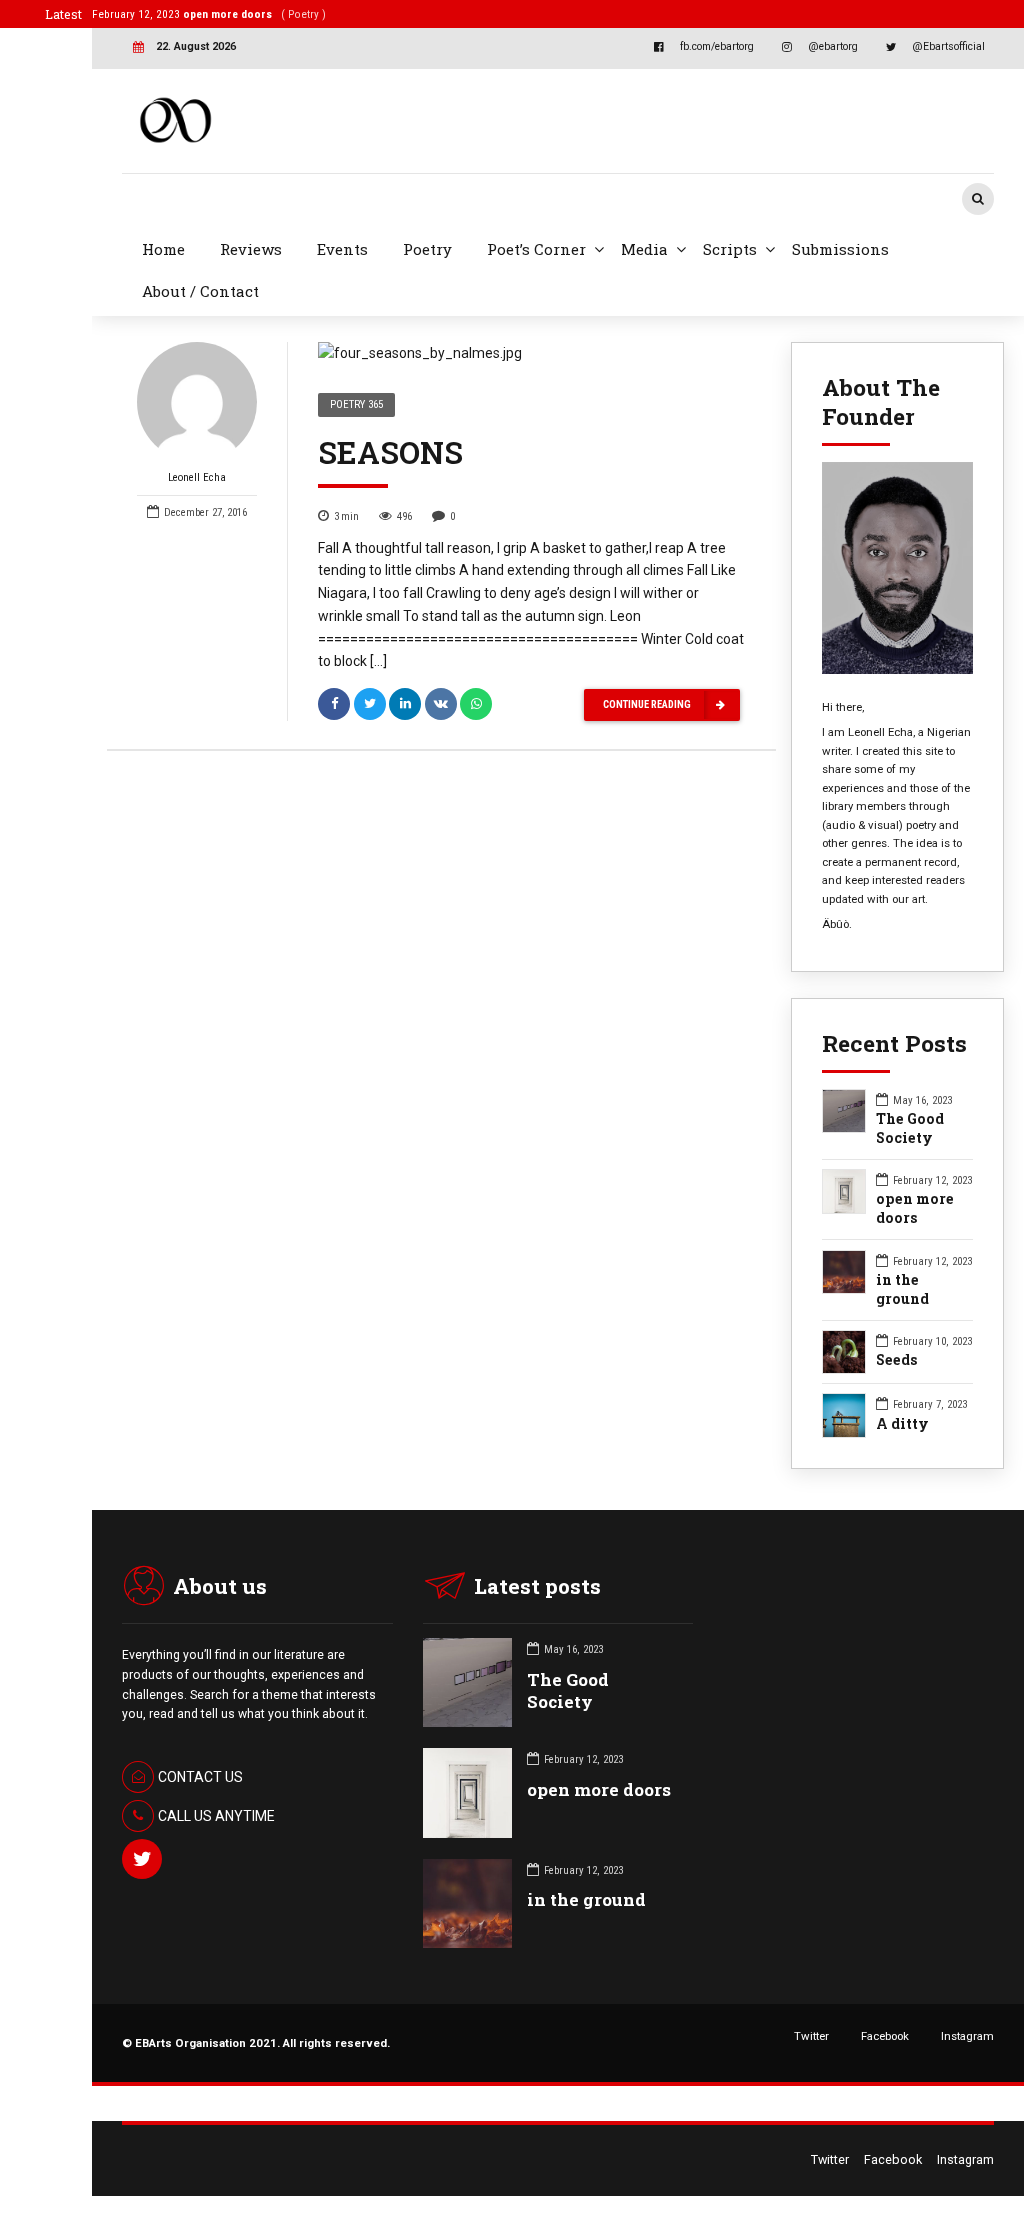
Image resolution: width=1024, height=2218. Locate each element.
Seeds (897, 1360)
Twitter (811, 2036)
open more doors (915, 1208)
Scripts (730, 249)
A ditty (902, 1424)
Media (644, 249)
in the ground (902, 1289)
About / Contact (200, 291)
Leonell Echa (197, 477)
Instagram (967, 2036)
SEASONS (390, 452)
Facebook (885, 2036)
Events (342, 249)
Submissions (840, 249)
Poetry (427, 249)
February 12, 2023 (209, 14)
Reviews (251, 249)
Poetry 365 (356, 404)
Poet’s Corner (536, 249)
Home (163, 249)
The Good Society (910, 1128)
